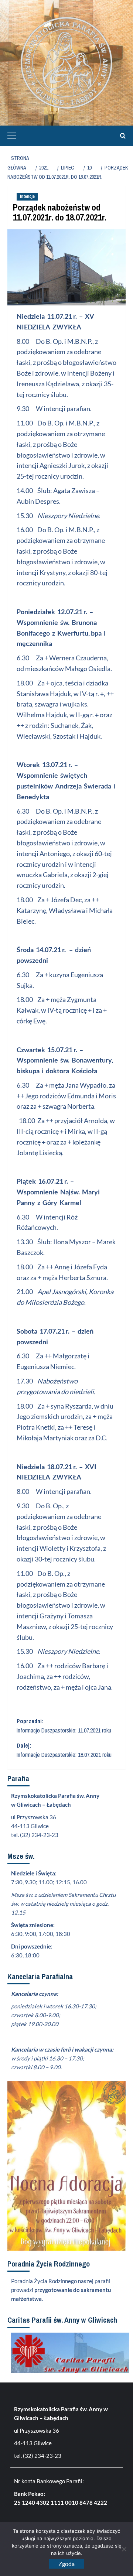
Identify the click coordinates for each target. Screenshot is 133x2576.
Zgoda (66, 2564)
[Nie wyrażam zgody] (124, 2549)
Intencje (27, 196)
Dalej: (64, 1750)
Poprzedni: (64, 1726)
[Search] (121, 136)
